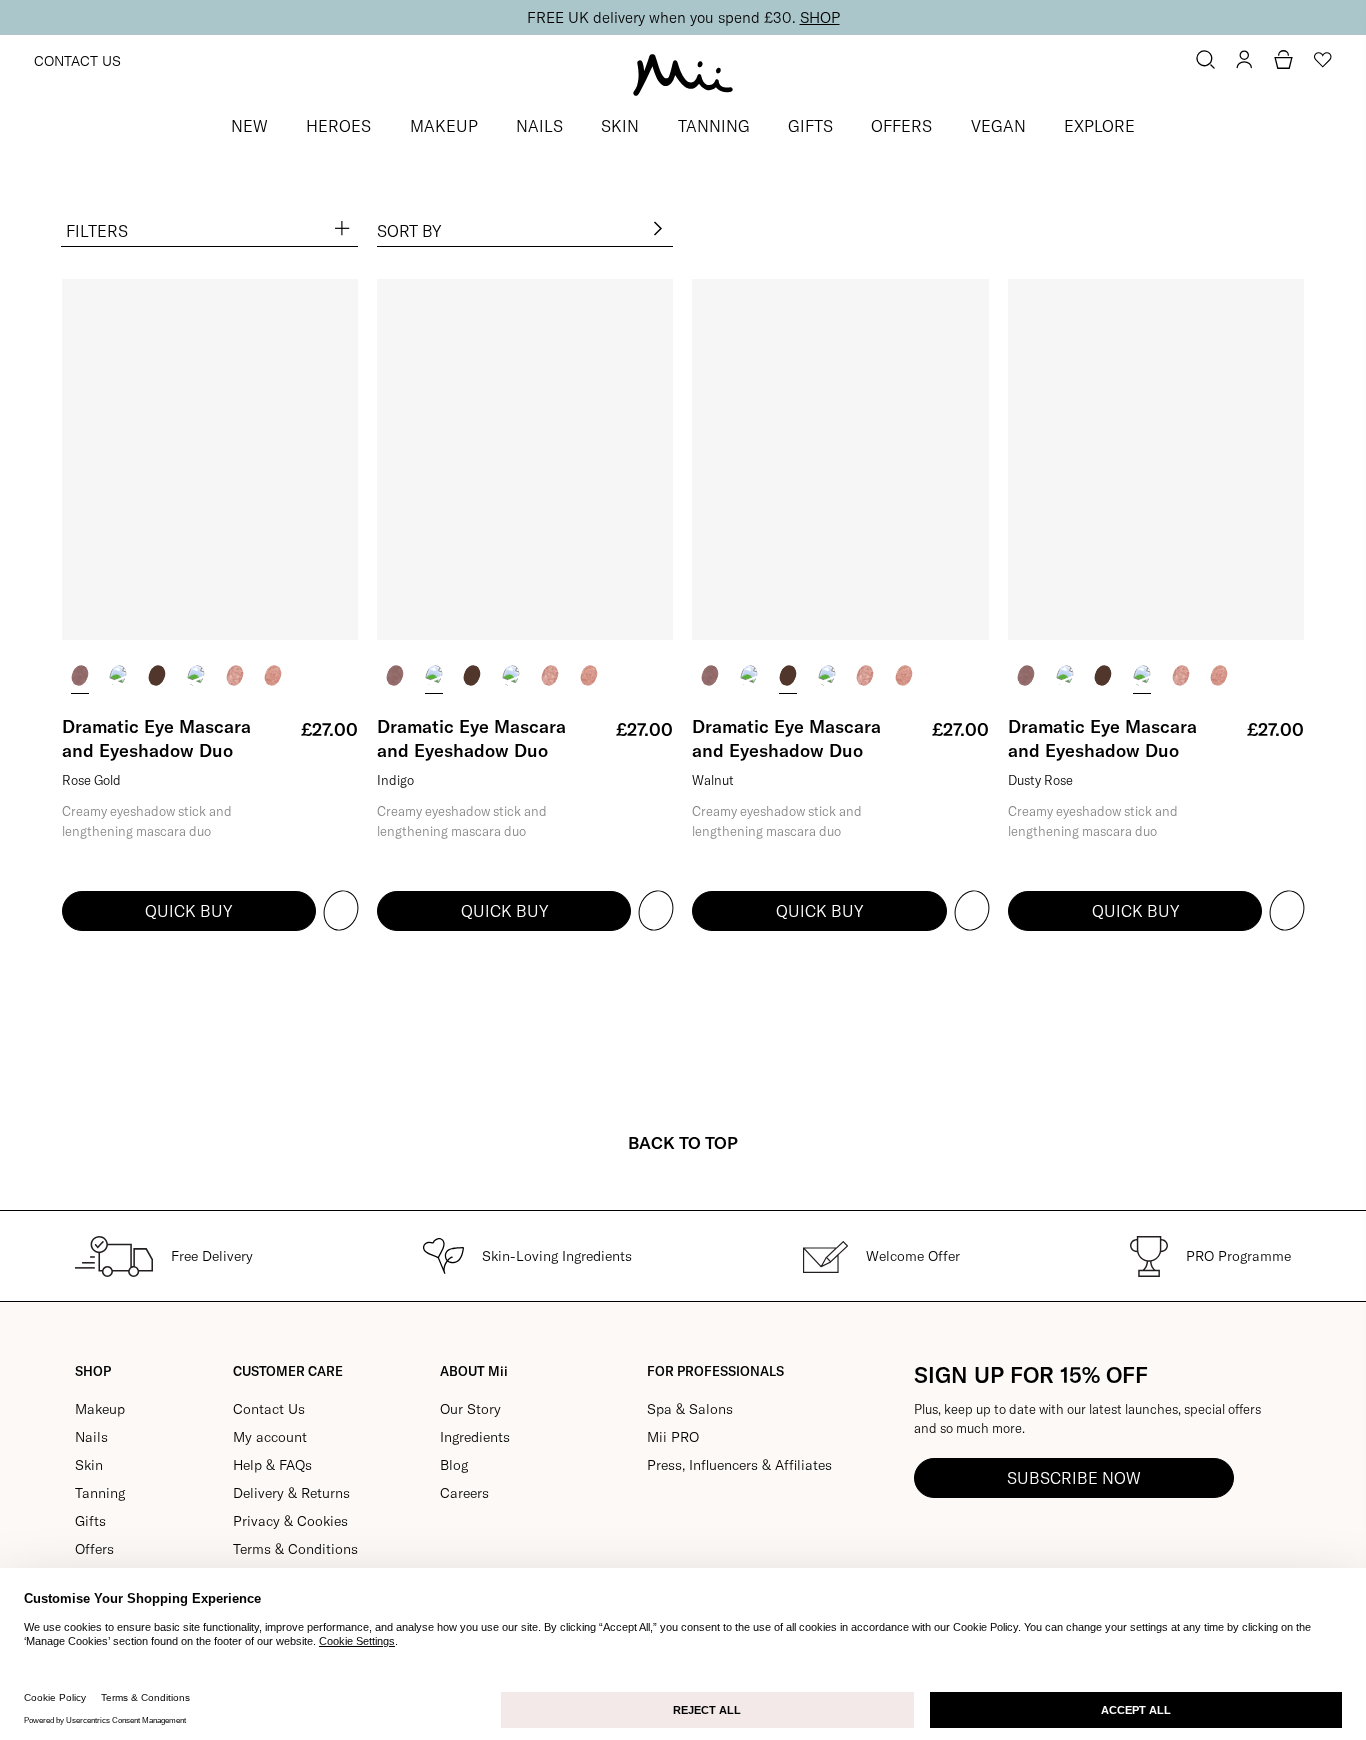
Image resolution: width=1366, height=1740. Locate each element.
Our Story (470, 1409)
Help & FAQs (272, 1465)
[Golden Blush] (273, 675)
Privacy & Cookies (290, 1521)
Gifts (90, 1521)
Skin (89, 1465)
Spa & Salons (690, 1409)
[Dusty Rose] (196, 675)
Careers (464, 1493)
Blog (454, 1465)
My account (270, 1437)
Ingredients (475, 1437)
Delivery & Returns (291, 1493)
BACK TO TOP (683, 1142)
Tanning (100, 1493)
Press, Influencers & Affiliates (739, 1465)
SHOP (820, 17)
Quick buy (188, 911)
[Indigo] (118, 675)
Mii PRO (673, 1437)
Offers (94, 1549)
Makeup (100, 1409)
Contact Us (77, 61)
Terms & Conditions (295, 1549)
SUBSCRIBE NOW (1074, 1478)
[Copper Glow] (235, 675)
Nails (91, 1437)
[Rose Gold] (80, 675)
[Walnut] (157, 675)
